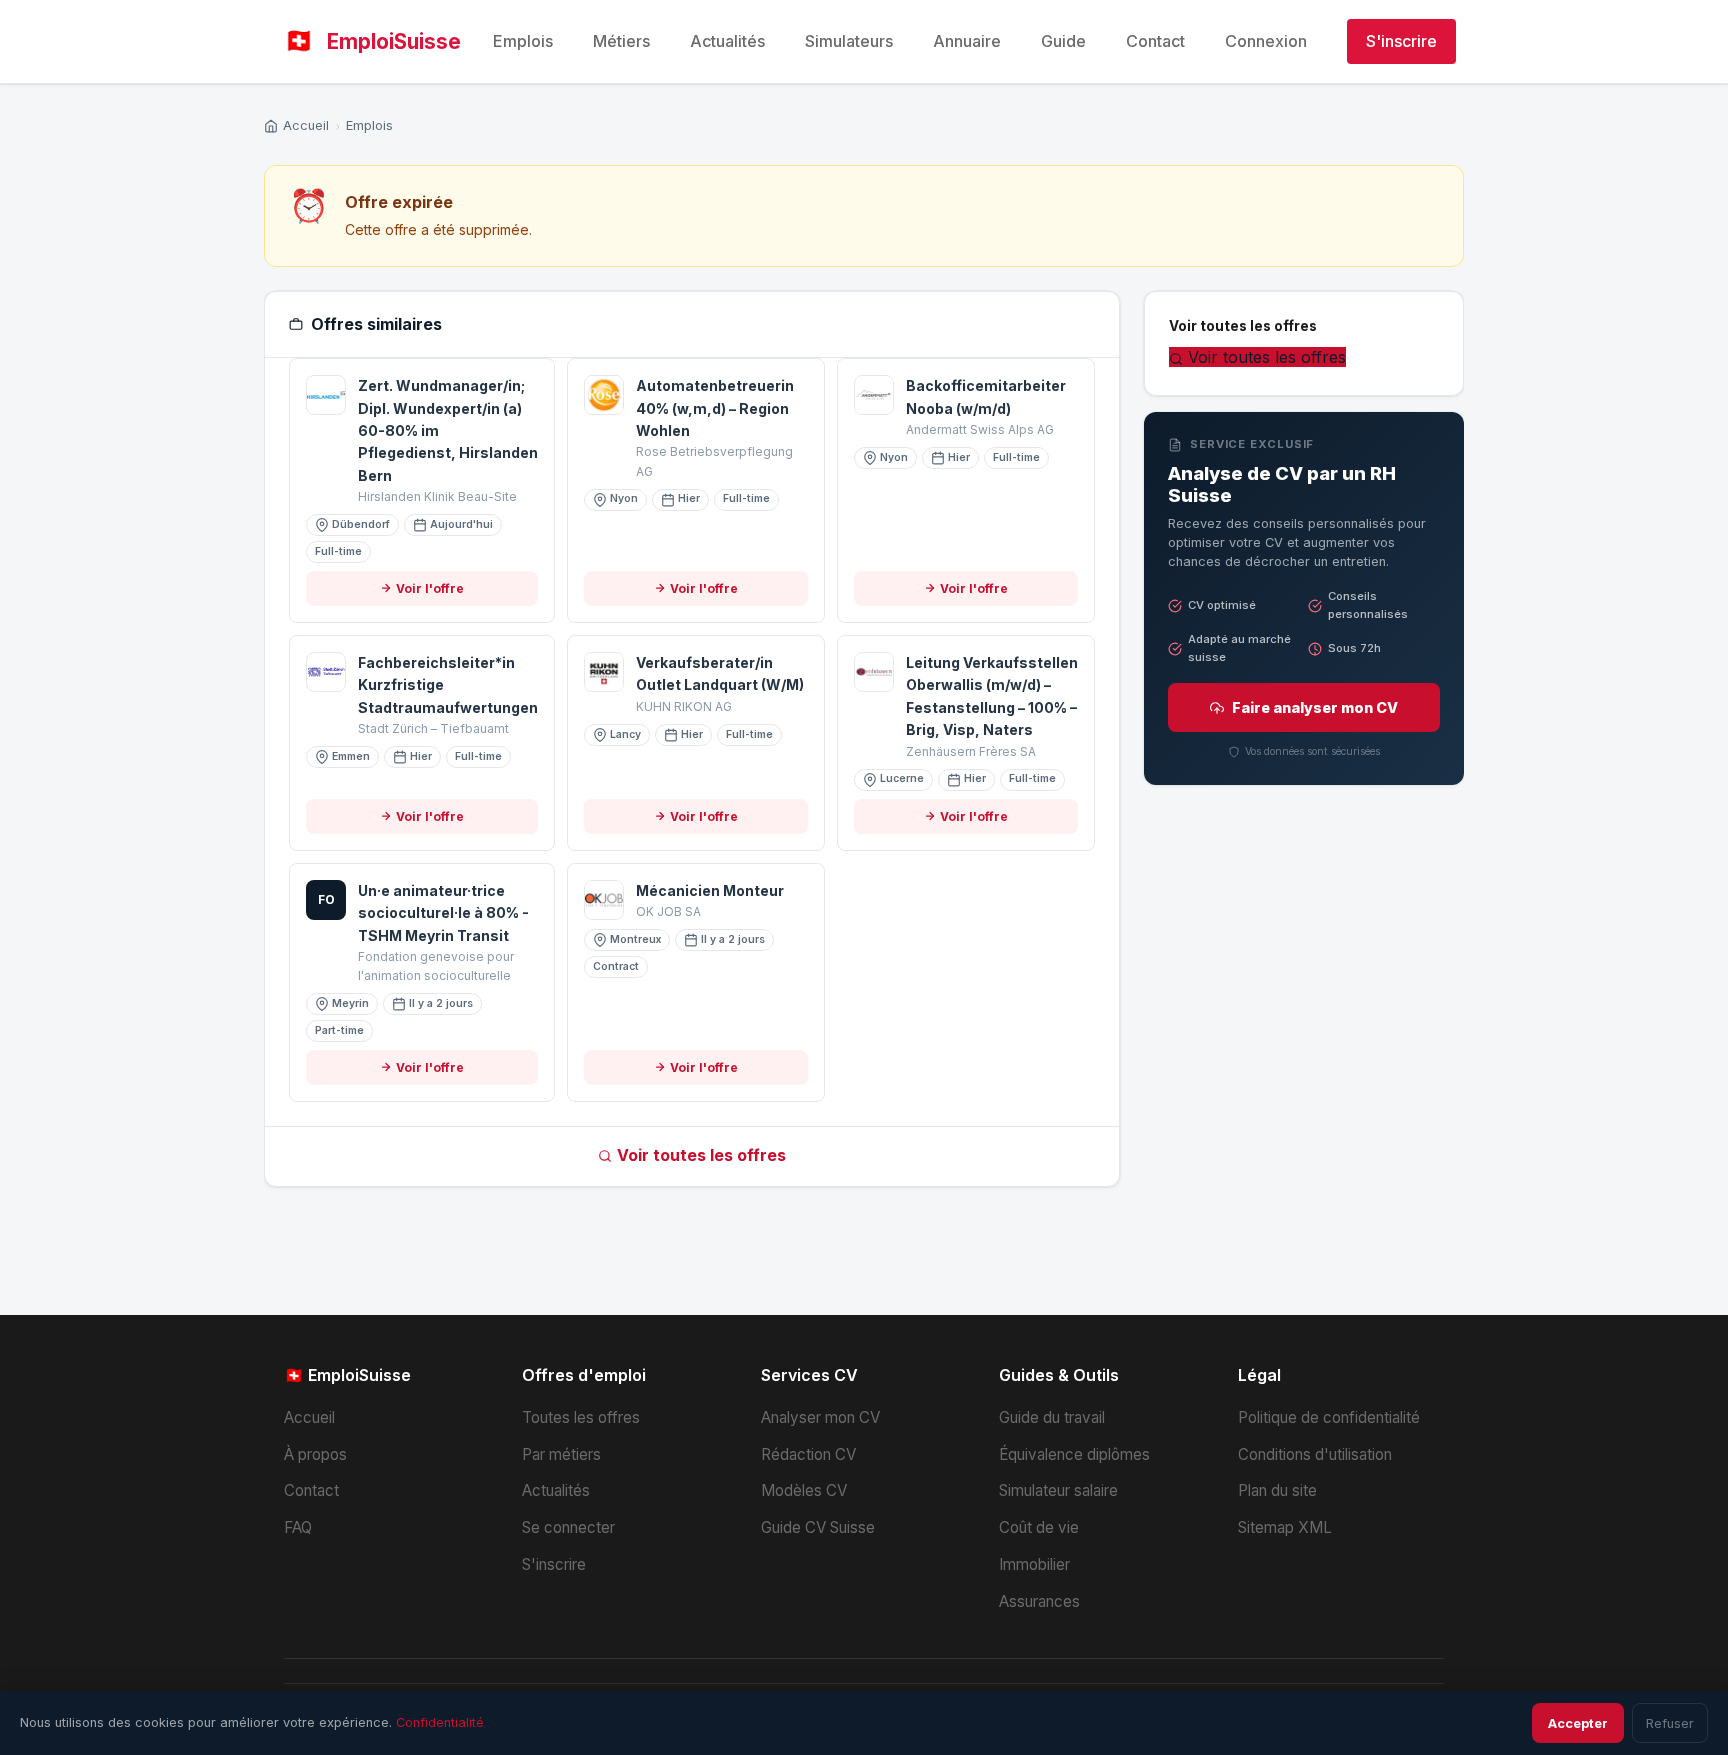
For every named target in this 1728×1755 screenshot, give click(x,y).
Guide (1063, 41)
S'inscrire (1401, 41)
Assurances (1039, 1601)
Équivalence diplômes (1074, 1454)
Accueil (306, 125)
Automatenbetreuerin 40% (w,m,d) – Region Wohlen (715, 408)
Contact (1155, 41)
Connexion (1266, 41)
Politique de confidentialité (1329, 1417)
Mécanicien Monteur (710, 890)
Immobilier (1034, 1564)
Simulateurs (849, 41)
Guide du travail (1052, 1417)
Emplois (523, 41)
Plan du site (1277, 1490)
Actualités (727, 41)
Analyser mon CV (820, 1417)
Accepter (1578, 1723)
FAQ (298, 1527)
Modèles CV (804, 1490)
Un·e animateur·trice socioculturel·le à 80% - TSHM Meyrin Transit (443, 913)
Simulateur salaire (1058, 1490)
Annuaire (967, 41)
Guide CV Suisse (818, 1527)
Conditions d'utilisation (1315, 1454)
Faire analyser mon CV (1315, 707)
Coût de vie (1039, 1527)
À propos (315, 1454)
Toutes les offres (581, 1417)
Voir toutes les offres (701, 1155)
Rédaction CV (808, 1454)
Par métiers (561, 1454)
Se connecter (568, 1527)
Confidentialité (440, 1722)
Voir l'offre (430, 588)
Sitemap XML (1285, 1527)
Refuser (1670, 1723)
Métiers (621, 41)
